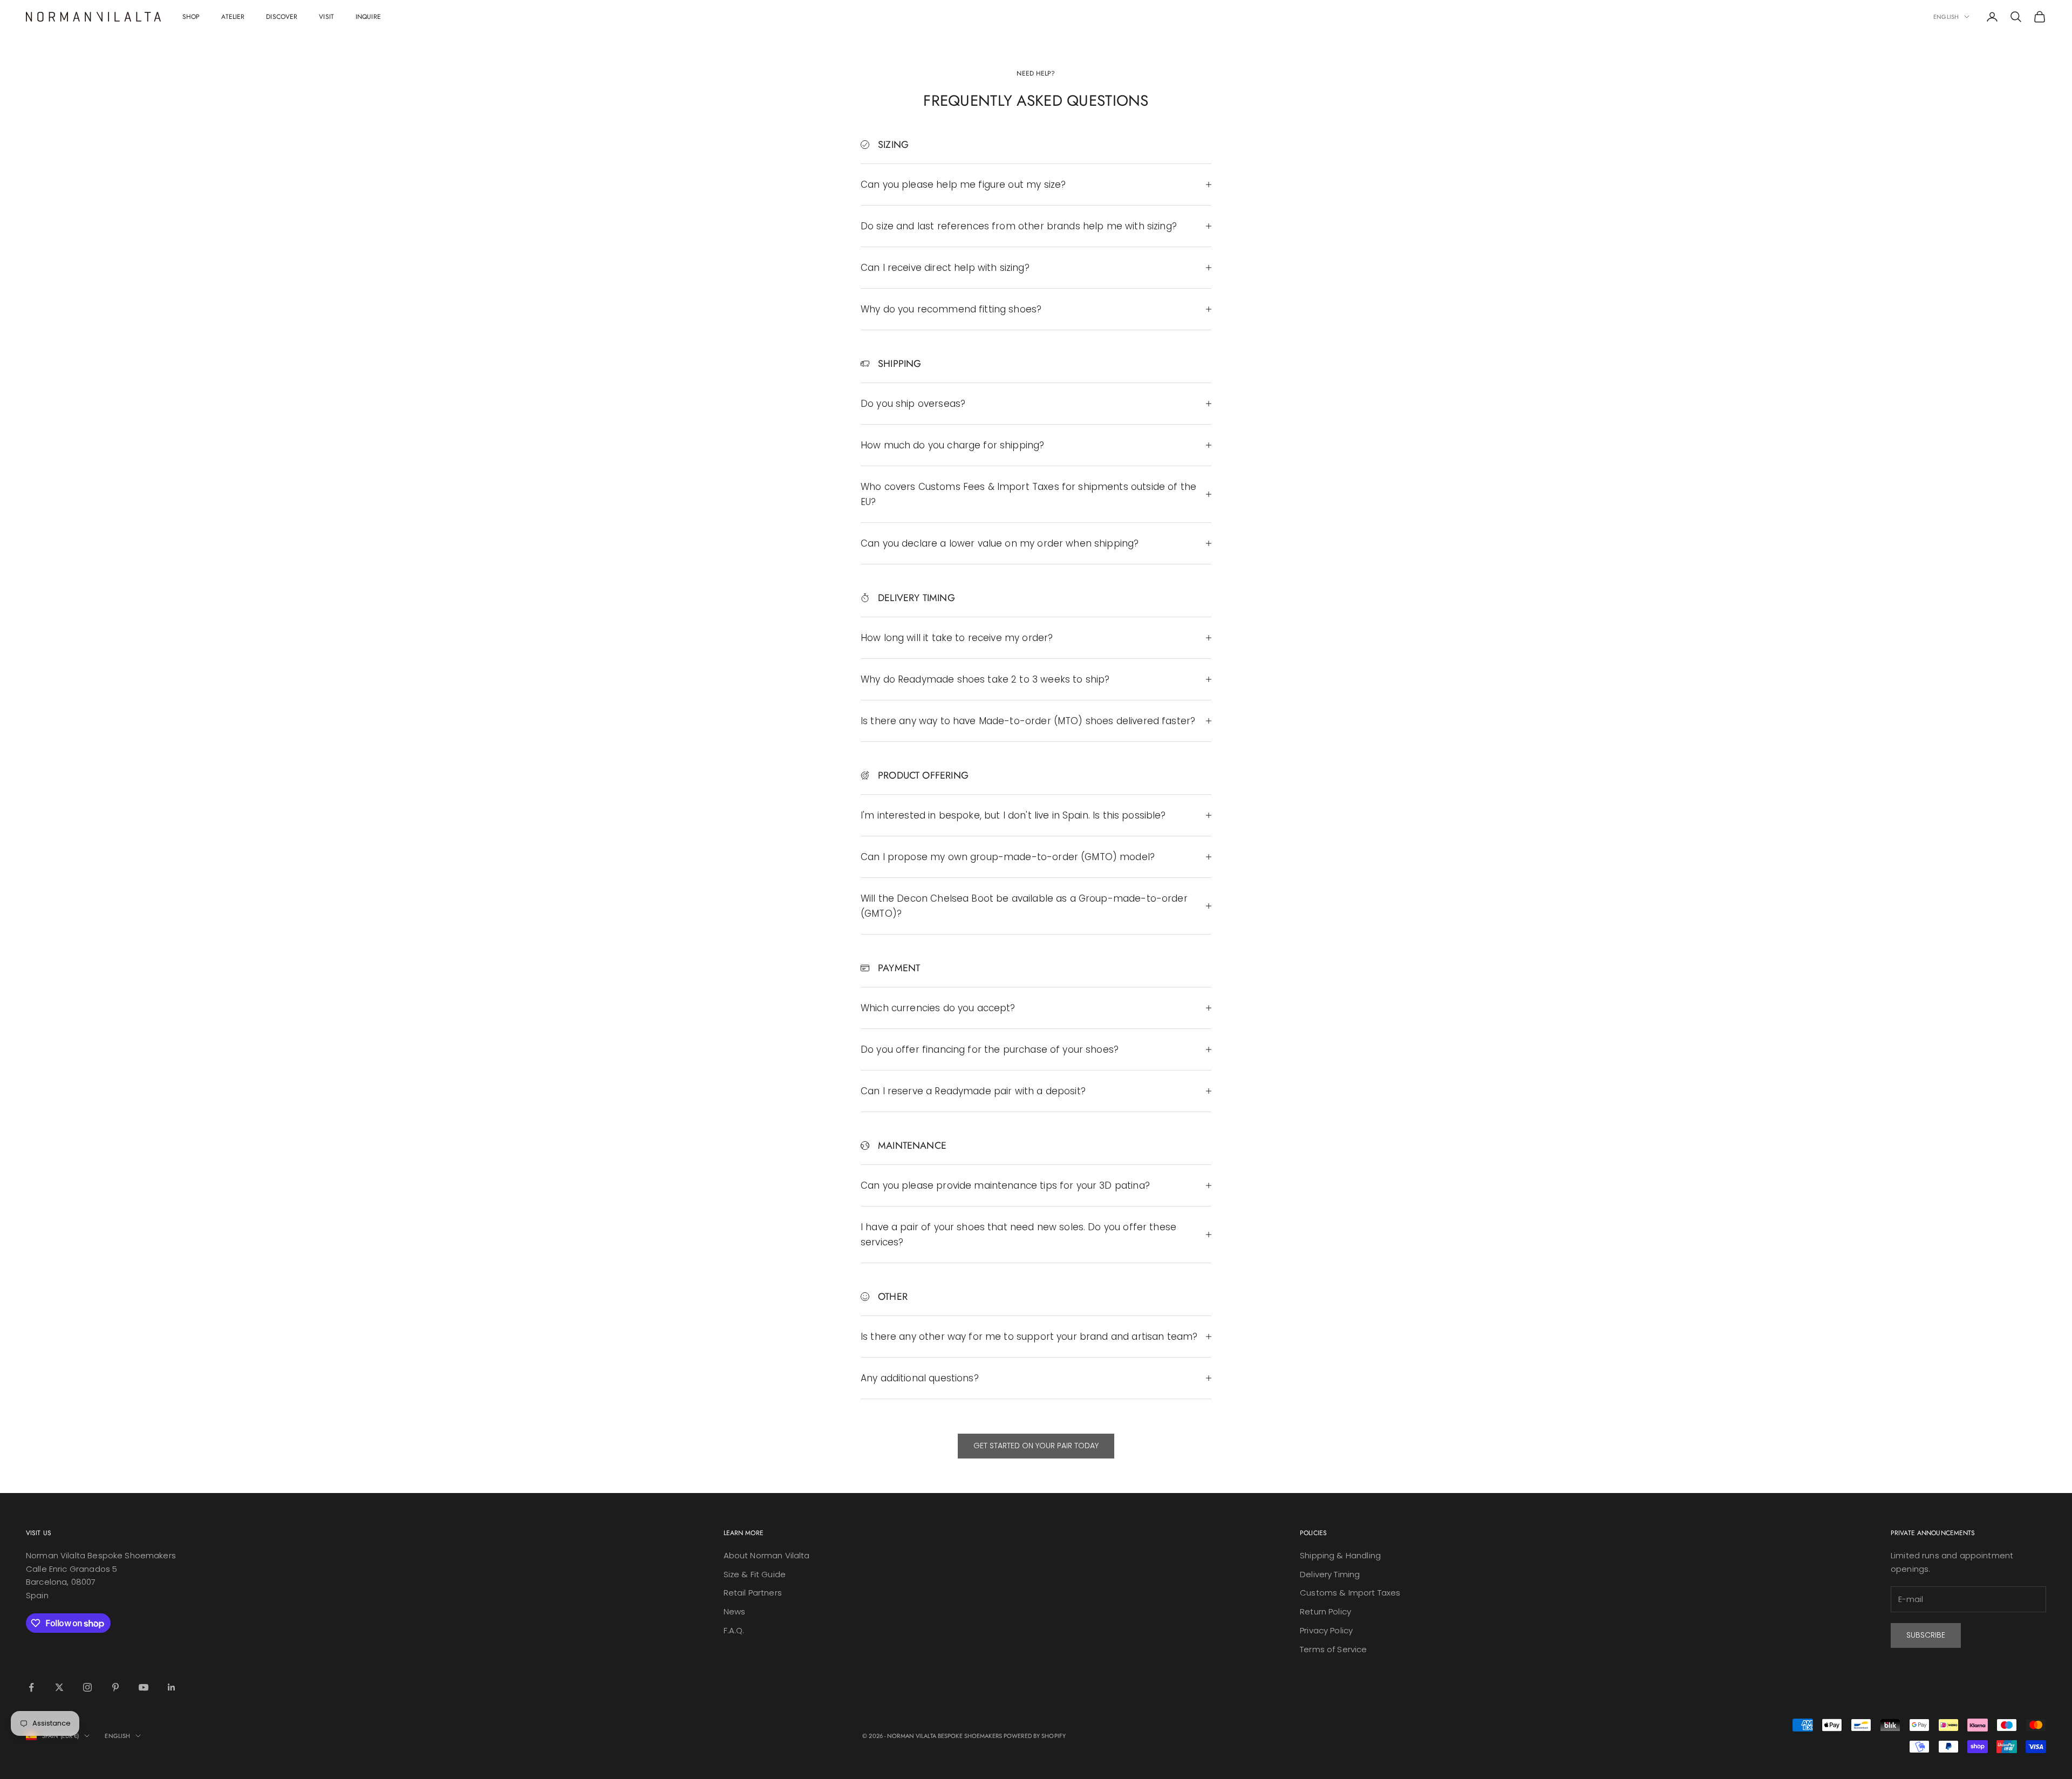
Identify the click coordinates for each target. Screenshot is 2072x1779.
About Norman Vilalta (767, 1555)
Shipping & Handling (1340, 1555)
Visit (326, 17)
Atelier (233, 17)
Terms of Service (1333, 1649)
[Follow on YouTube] (144, 1687)
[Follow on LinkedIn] (172, 1687)
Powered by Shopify (1035, 1736)
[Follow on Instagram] (87, 1687)
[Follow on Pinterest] (115, 1687)
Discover (282, 17)
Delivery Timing (1330, 1574)
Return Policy (1325, 1611)
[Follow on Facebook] (31, 1687)
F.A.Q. (734, 1630)
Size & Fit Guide (755, 1574)
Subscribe (1926, 1635)
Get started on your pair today (1036, 1446)
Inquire (368, 17)
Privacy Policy (1326, 1630)
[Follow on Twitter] (59, 1687)
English (1946, 17)
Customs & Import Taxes (1350, 1593)
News (735, 1611)
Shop (191, 17)
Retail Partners (753, 1593)
